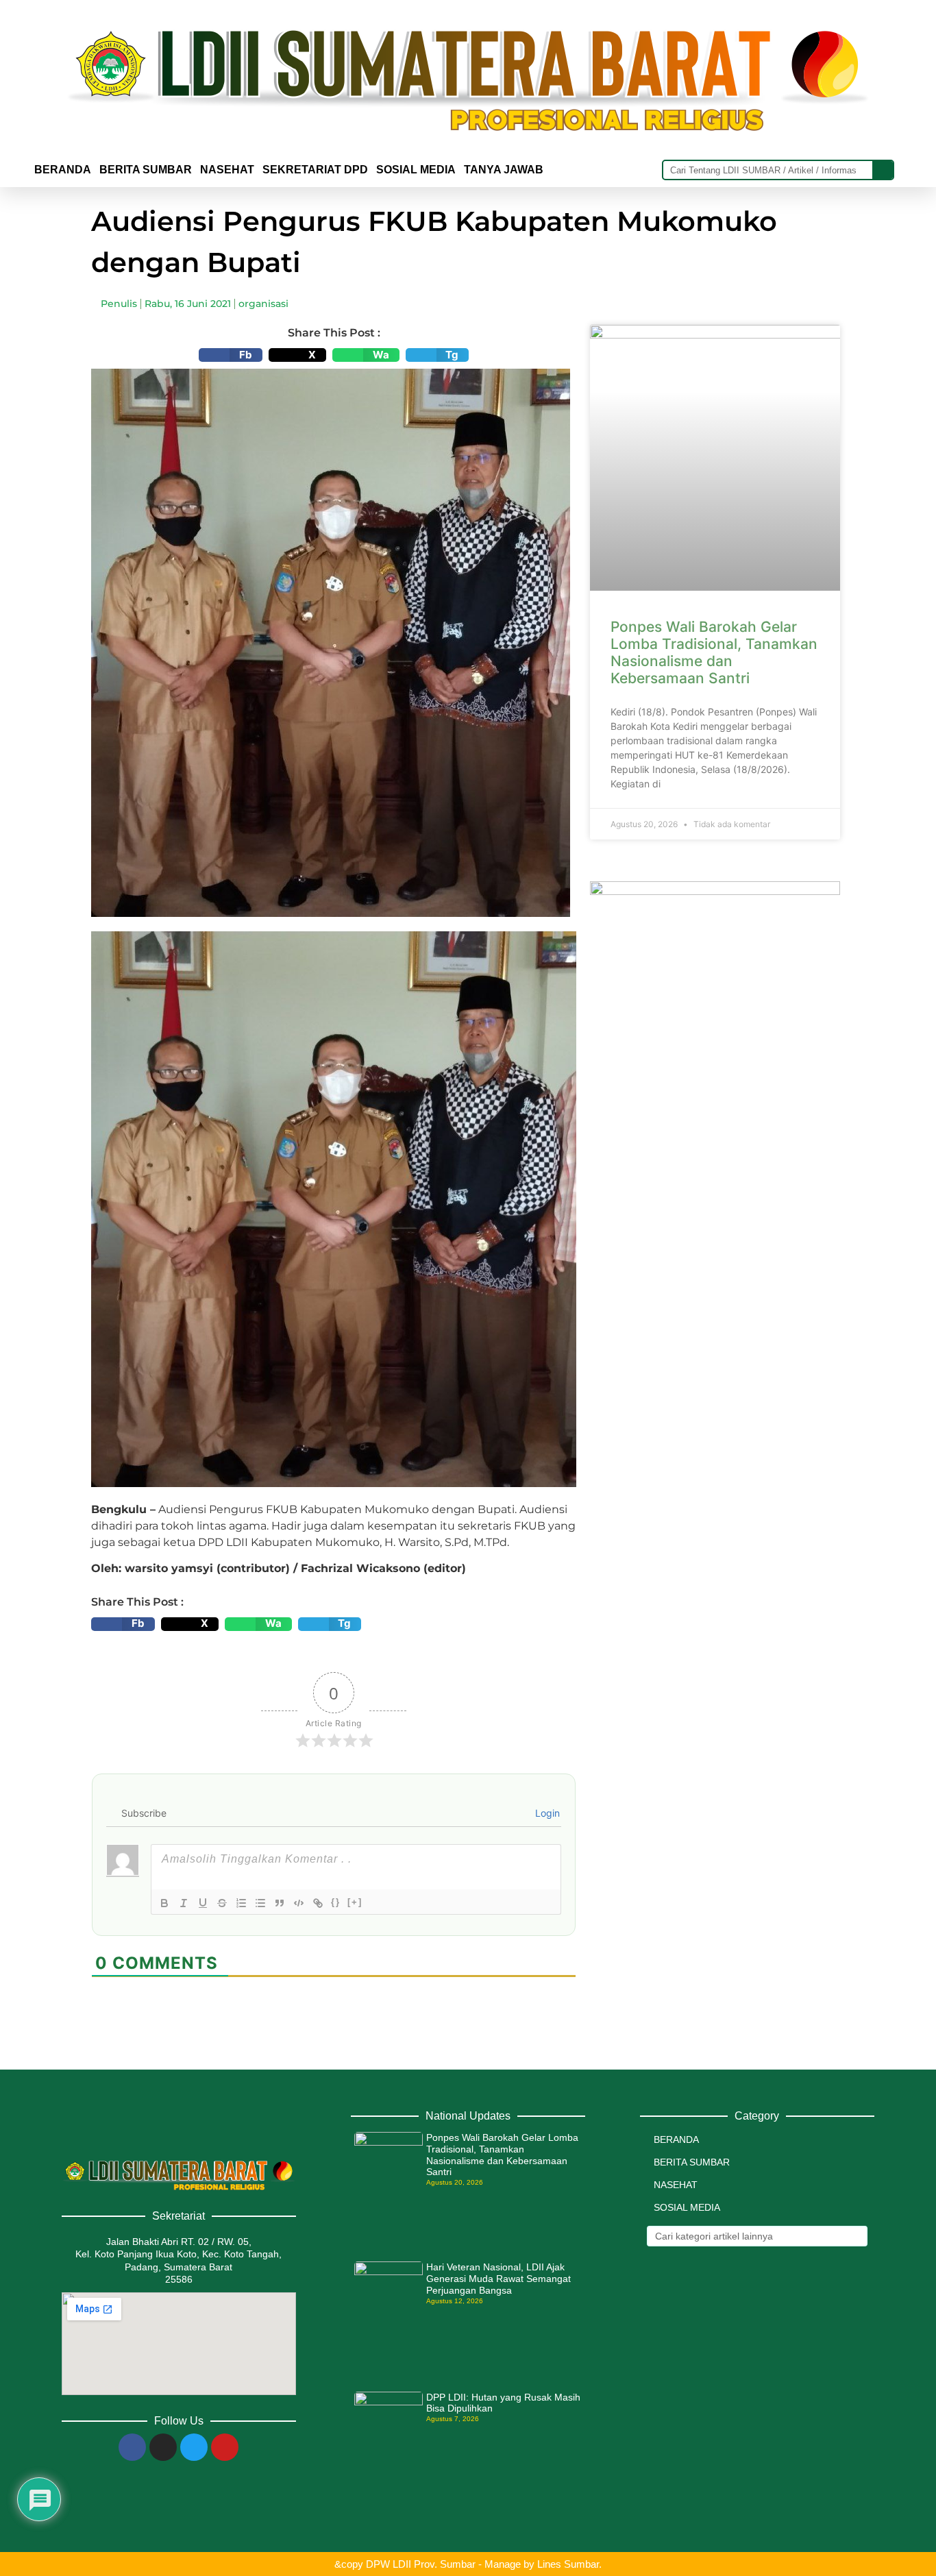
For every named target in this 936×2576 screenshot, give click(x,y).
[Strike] (222, 1903)
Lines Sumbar (568, 2564)
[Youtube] (225, 2447)
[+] (355, 1902)
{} (336, 1902)
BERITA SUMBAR (146, 170)
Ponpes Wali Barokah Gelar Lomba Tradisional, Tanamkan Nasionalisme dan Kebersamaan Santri (714, 653)
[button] (231, 355)
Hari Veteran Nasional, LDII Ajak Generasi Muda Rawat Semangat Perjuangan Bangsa (498, 2279)
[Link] (318, 1903)
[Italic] (184, 1903)
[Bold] (164, 1903)
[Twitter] (194, 2447)
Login (546, 1813)
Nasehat (227, 170)
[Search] (883, 170)
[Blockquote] (280, 1903)
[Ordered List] (241, 1903)
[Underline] (203, 1903)
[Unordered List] (260, 1903)
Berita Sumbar (692, 2162)
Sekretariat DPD (315, 170)
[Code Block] (299, 1903)
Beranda (63, 170)
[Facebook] (132, 2447)
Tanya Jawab (504, 170)
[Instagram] (163, 2447)
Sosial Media (416, 170)
